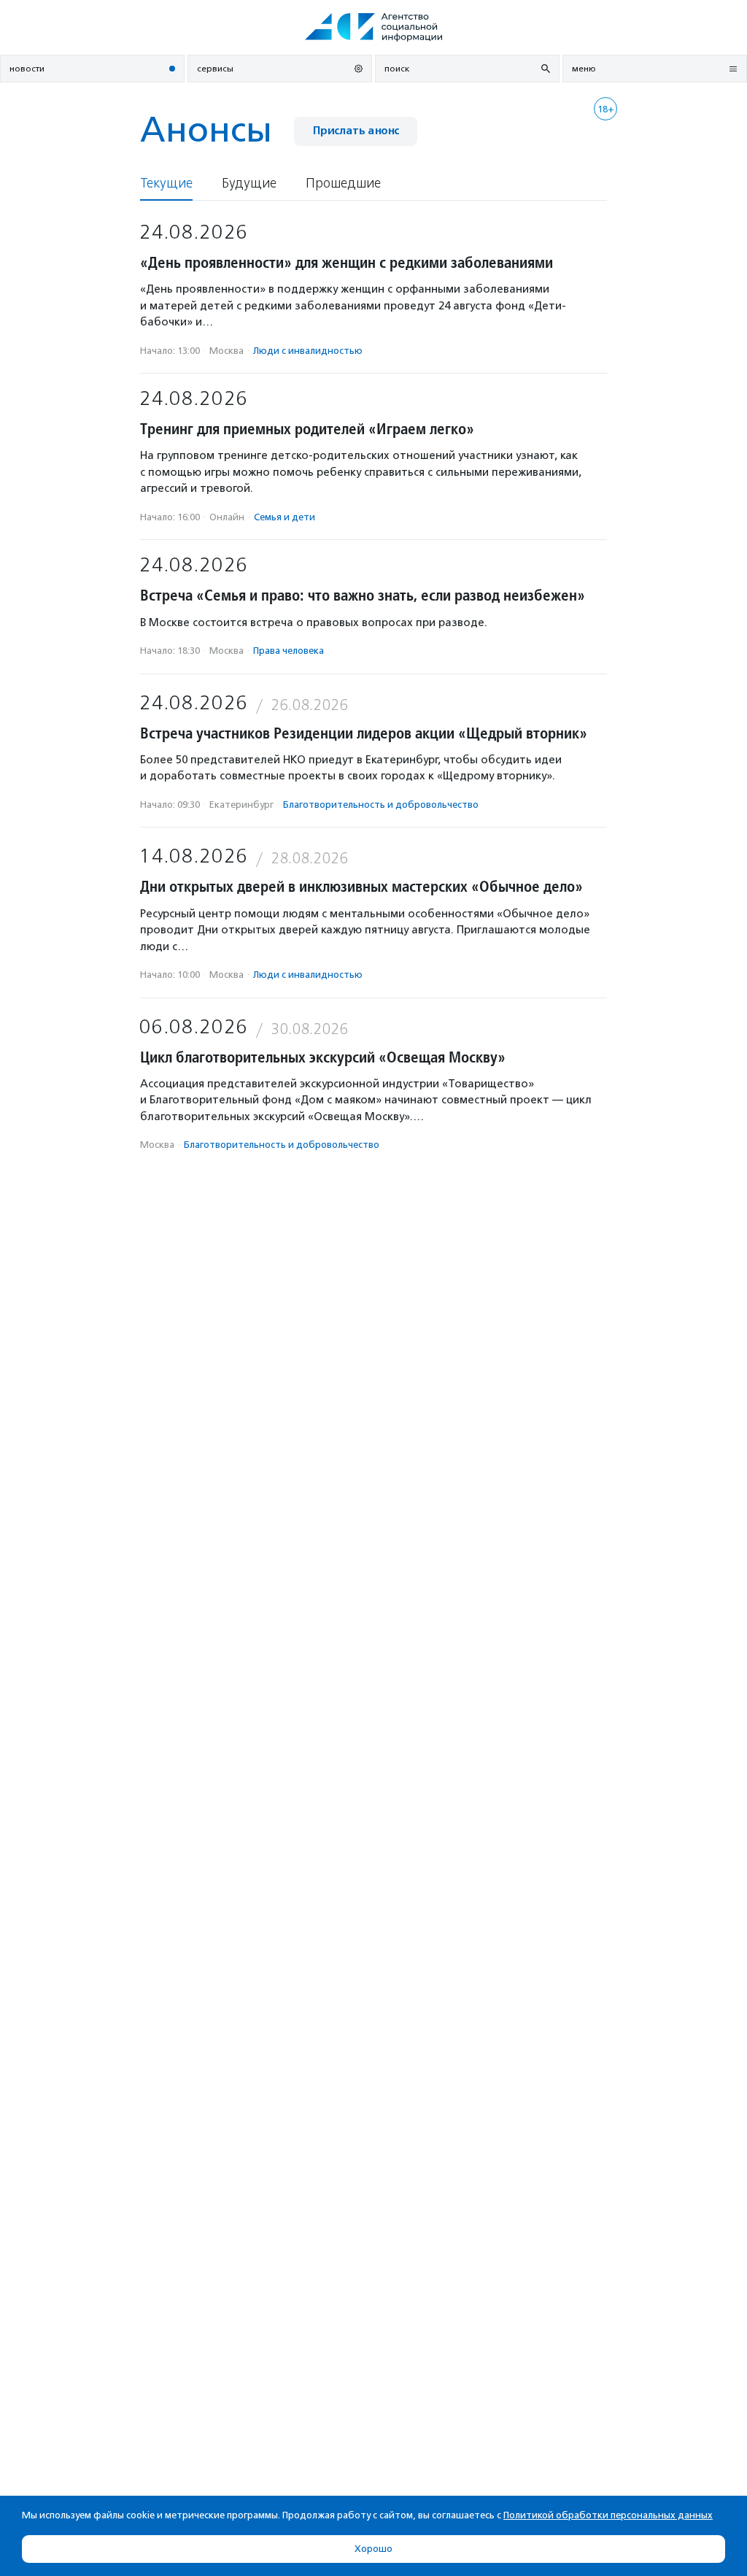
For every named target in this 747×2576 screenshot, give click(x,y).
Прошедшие (343, 184)
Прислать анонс (356, 131)
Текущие (166, 184)
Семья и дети (285, 517)
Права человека (289, 651)
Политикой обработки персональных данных (608, 2515)
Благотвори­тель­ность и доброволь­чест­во (381, 805)
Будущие (249, 184)
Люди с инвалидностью (308, 351)
